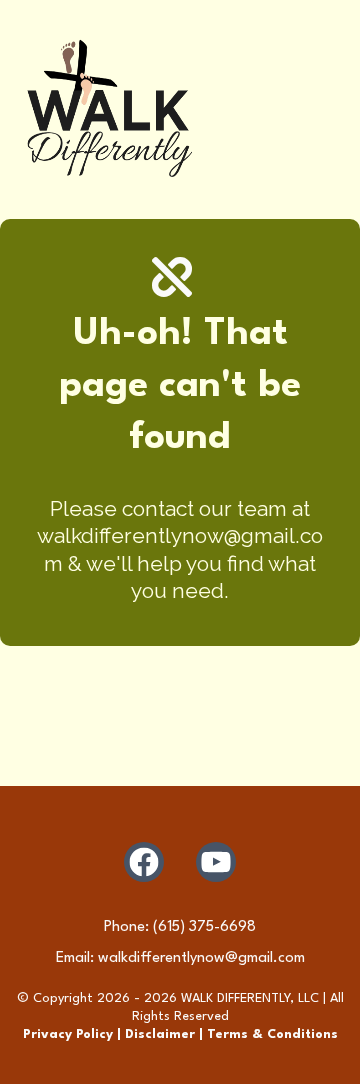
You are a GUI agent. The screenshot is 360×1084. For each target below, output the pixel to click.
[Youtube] (216, 862)
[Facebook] (144, 862)
